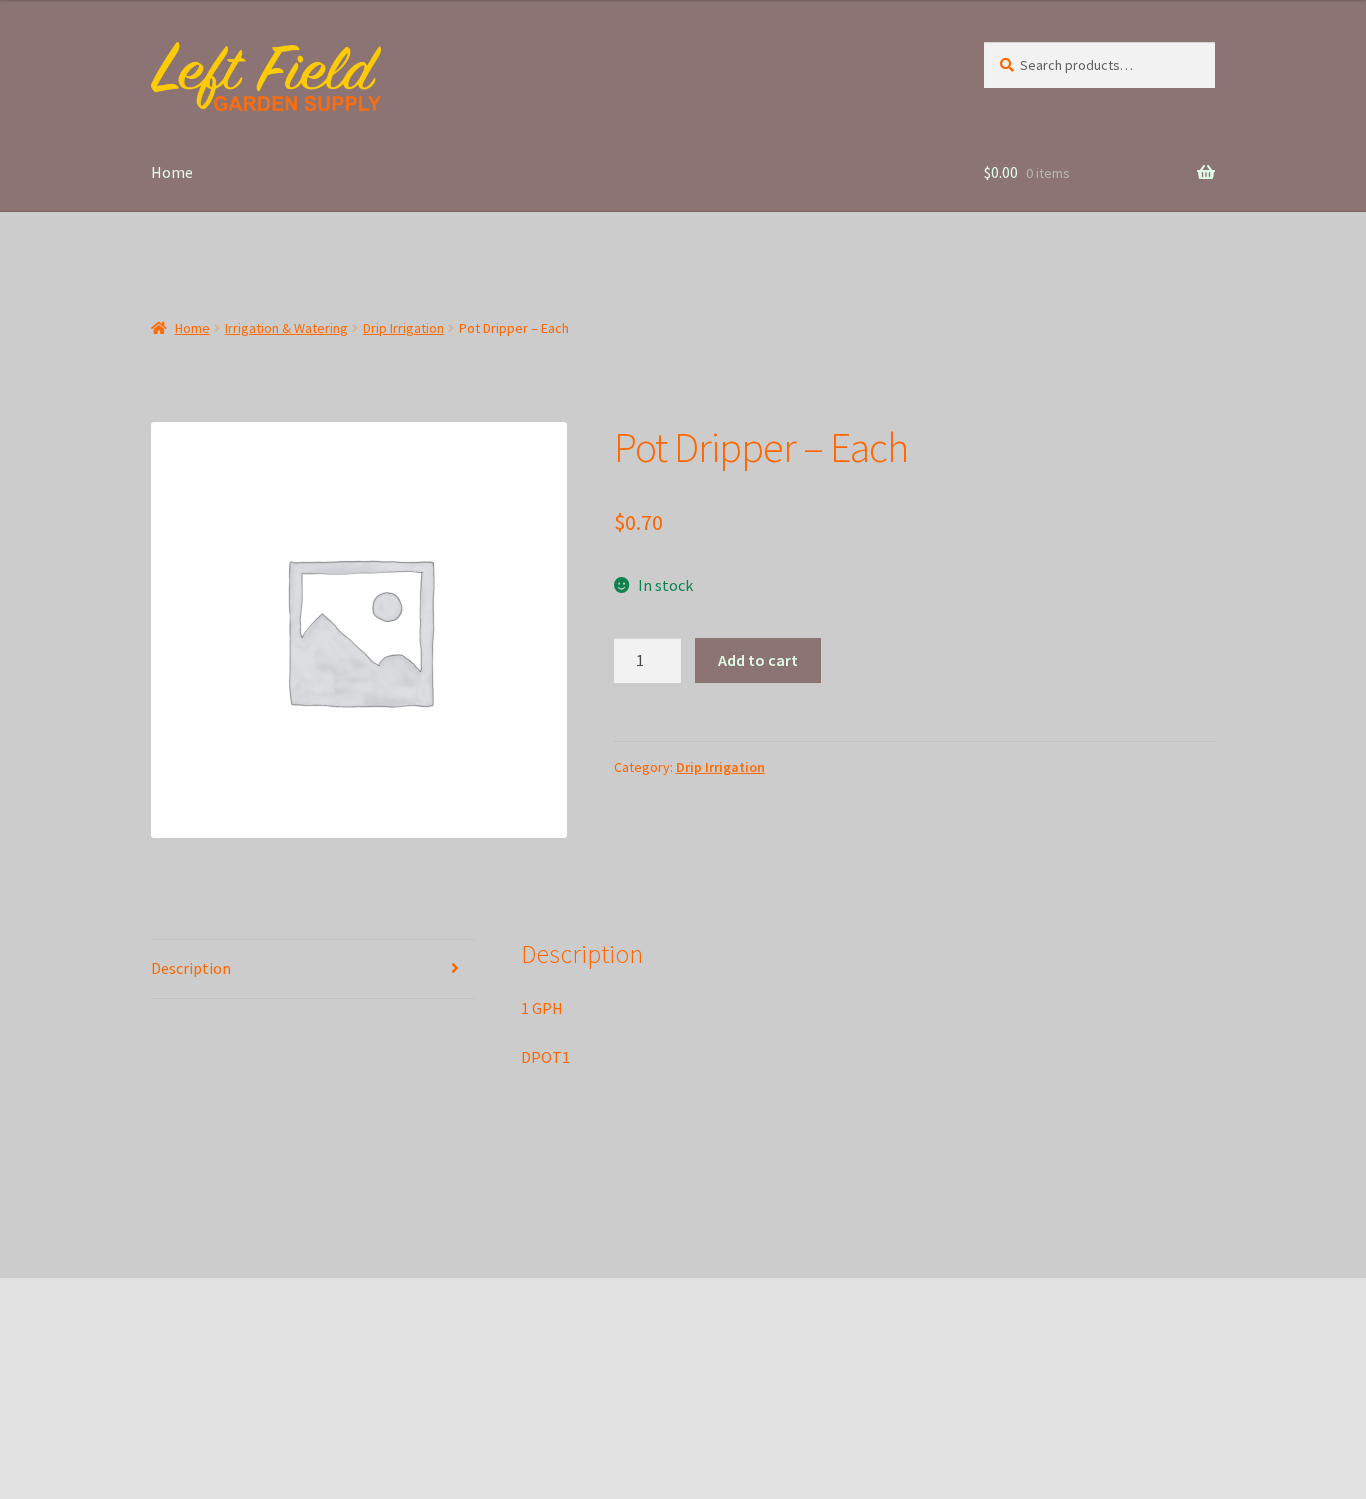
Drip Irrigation (403, 328)
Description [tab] (191, 968)
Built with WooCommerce (239, 1384)
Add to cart (758, 660)
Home (172, 172)
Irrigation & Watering (286, 328)
